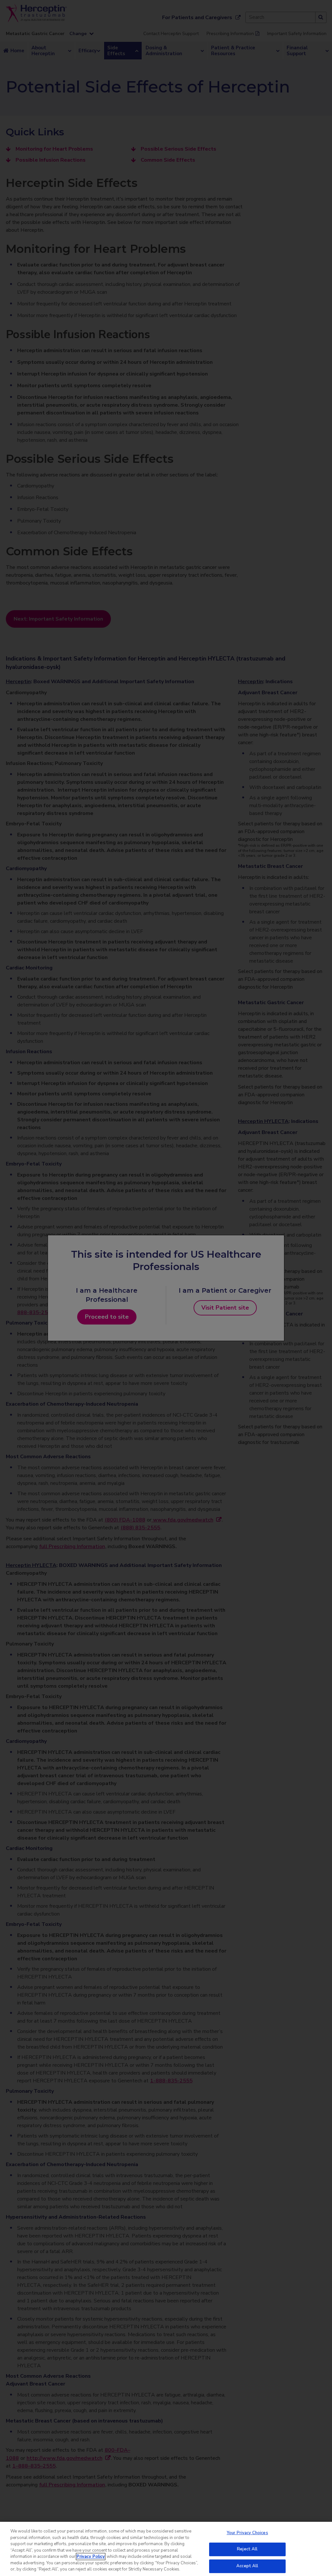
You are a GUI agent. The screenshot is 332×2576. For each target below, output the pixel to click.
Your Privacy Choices (247, 2533)
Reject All (247, 2549)
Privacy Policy (91, 2557)
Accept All (247, 2566)
